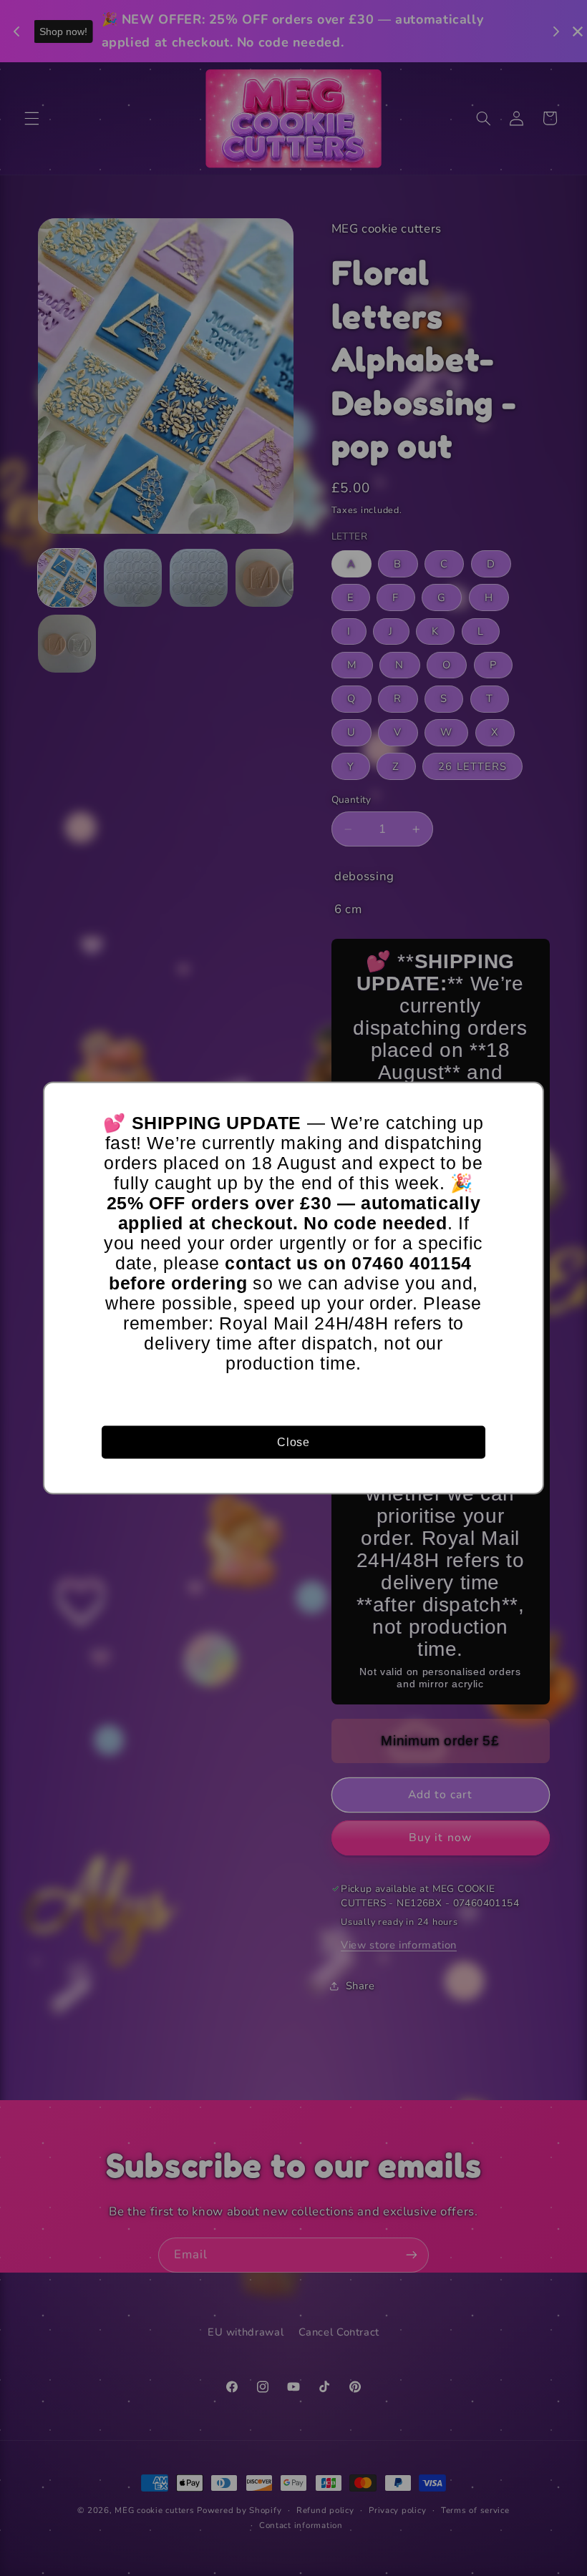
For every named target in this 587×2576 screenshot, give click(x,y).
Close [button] (293, 1441)
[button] (526, 1100)
